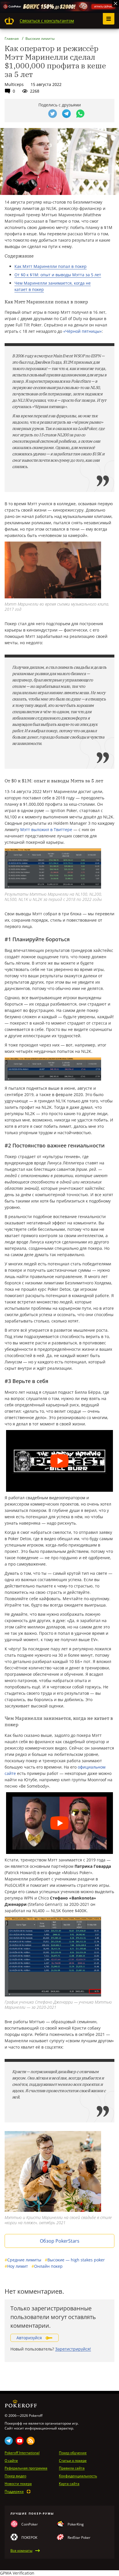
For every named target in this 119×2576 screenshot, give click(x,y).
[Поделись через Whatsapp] (80, 114)
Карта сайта (69, 2484)
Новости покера (18, 2484)
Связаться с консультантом (47, 21)
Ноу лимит (16, 2266)
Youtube (20, 2441)
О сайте (11, 2461)
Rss (31, 2441)
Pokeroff (9, 21)
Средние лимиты (23, 2260)
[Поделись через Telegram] (66, 114)
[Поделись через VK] (39, 114)
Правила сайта (72, 2468)
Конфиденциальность (78, 2476)
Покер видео (15, 2476)
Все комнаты (21, 2551)
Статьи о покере (73, 2461)
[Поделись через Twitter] (53, 114)
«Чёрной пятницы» (82, 331)
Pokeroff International (22, 2453)
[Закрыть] (116, 3)
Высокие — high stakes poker (75, 2260)
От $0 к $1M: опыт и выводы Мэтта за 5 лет (58, 275)
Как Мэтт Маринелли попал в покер (51, 266)
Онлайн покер (47, 2266)
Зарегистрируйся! (73, 2349)
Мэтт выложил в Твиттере (46, 829)
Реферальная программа (26, 2468)
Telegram (9, 2441)
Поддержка (14, 2492)
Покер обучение (73, 2453)
